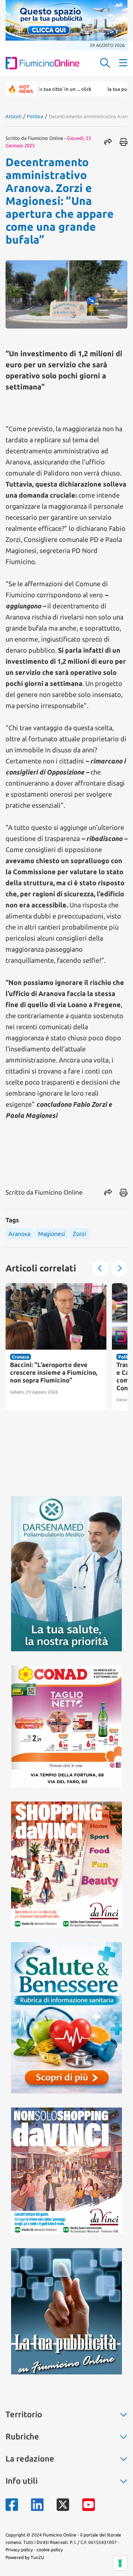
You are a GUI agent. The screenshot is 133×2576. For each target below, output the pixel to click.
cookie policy (50, 2550)
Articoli (13, 116)
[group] (56, 1347)
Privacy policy (19, 2550)
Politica (35, 116)
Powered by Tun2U (25, 2557)
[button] (100, 1268)
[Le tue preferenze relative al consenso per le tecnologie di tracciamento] (120, 2563)
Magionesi (52, 1234)
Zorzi (79, 1234)
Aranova (19, 1234)
